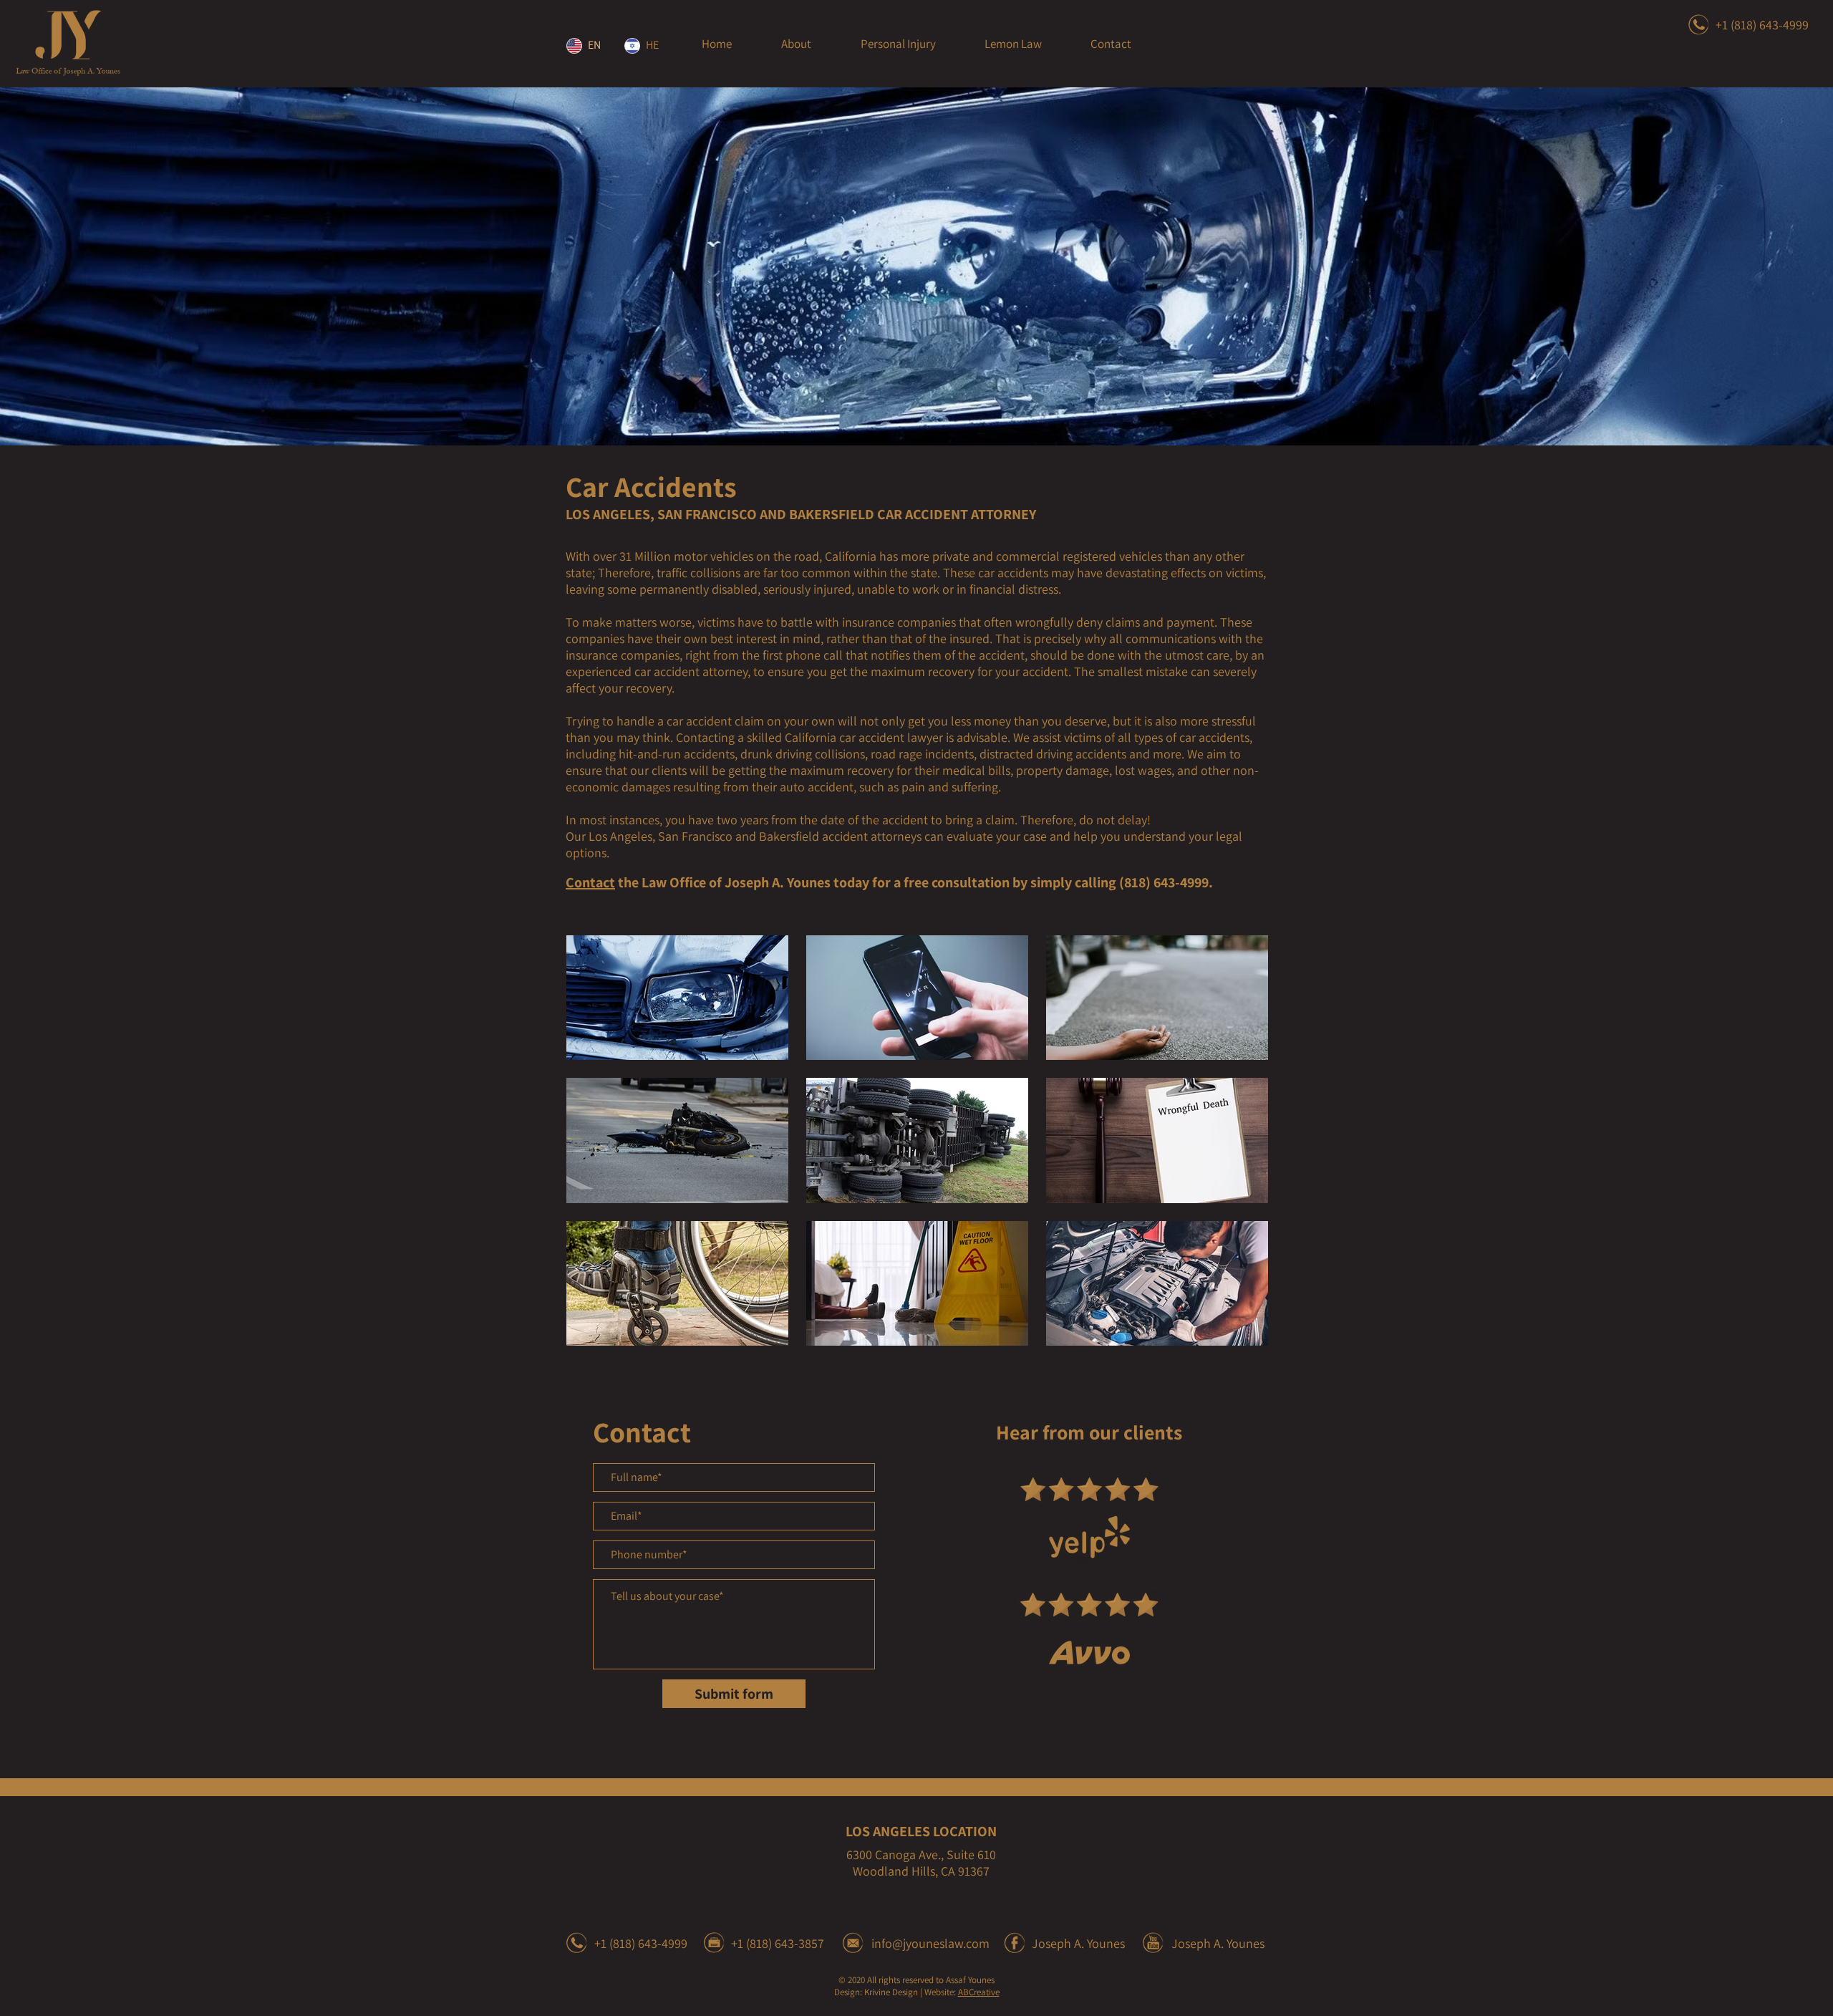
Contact (590, 882)
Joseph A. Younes (1078, 1943)
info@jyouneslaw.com (930, 1943)
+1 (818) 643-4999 (1762, 25)
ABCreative (979, 1992)
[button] (898, 44)
